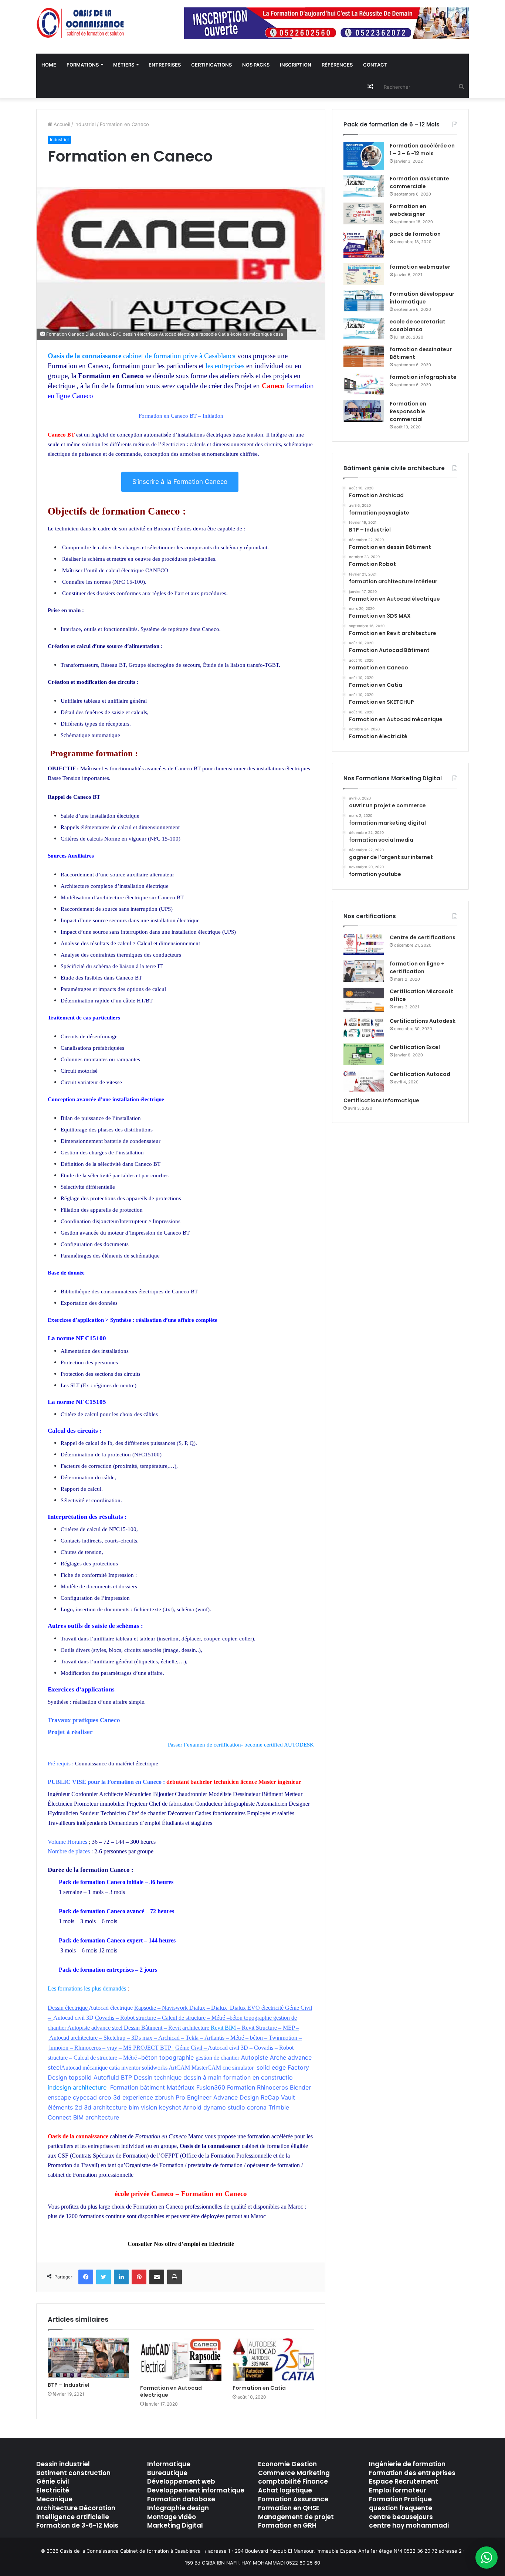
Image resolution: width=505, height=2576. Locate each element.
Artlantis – (217, 2038)
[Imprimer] (174, 2277)
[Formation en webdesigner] (364, 213)
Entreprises (165, 65)
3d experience (133, 2097)
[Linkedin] (121, 2277)
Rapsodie (145, 2008)
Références (337, 65)
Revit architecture (189, 2028)
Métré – (221, 2018)
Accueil (61, 124)
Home (49, 65)
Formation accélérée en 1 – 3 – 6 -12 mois (422, 150)
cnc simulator (240, 2068)
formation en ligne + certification (417, 968)
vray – (115, 2048)
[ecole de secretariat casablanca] (364, 329)
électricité (272, 2008)
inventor (131, 2068)
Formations (83, 65)
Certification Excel (415, 1047)
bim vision (143, 2107)
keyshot (170, 2107)
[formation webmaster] (364, 274)
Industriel (85, 124)
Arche (278, 2057)
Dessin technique (158, 2077)
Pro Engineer (194, 2097)
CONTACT (375, 65)
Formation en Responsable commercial (408, 411)
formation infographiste (423, 377)
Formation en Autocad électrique (171, 2391)
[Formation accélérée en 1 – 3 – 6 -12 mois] (364, 156)
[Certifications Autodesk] (364, 1028)
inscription (296, 65)
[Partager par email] (157, 2277)
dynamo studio (224, 2107)
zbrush (164, 2097)
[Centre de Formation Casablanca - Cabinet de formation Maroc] (81, 23)
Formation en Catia (259, 2388)
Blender (300, 2087)
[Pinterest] (139, 2277)
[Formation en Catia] (273, 2359)
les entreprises (225, 366)
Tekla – (195, 2038)
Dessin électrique (68, 2008)
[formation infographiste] (364, 384)
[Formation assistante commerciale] (364, 186)
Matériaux (181, 2087)
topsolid (80, 2077)
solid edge (271, 2067)
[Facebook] (86, 2277)
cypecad (85, 2097)
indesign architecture (77, 2087)
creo (105, 2097)
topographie (258, 2018)
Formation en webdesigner (408, 210)
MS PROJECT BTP (147, 2048)
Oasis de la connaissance (84, 356)
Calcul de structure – (187, 2018)
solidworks (155, 2068)
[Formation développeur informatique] (364, 301)
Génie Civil (299, 2008)
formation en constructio (258, 2077)
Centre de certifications (423, 937)
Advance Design (236, 2097)
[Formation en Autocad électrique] (181, 2359)
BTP (126, 2077)
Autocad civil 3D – (231, 2048)
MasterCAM (206, 2068)
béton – (259, 2038)
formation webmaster (420, 267)
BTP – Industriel (69, 2385)
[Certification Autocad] (364, 1081)
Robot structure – (141, 2018)
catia (114, 2068)
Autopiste (79, 2028)
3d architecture (105, 2107)
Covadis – (108, 2018)
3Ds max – (145, 2038)
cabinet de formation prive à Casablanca (179, 356)
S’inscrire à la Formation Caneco (180, 482)
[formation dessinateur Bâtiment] (364, 357)
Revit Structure (259, 2028)
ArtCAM (179, 2068)
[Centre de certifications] (364, 944)
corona (258, 2107)
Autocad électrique (111, 2008)
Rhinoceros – (91, 2048)
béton (236, 2018)
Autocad (60, 2038)
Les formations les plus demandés (88, 1988)
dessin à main (202, 2077)
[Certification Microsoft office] (364, 1000)
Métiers (124, 65)
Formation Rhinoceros (257, 2087)
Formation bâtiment (138, 2087)
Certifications (211, 65)
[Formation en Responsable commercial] (364, 411)
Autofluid (106, 2077)
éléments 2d (65, 2107)
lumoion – (62, 2048)
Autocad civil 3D (73, 2018)
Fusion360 (211, 2087)
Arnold (192, 2107)
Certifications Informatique (381, 1100)
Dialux (220, 2008)
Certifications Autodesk (423, 1021)
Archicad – (172, 2038)
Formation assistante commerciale (419, 182)
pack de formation (415, 234)
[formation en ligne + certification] (364, 971)
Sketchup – (117, 2038)
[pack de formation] (364, 244)
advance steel (107, 2028)
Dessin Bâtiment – (146, 2028)
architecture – (87, 2038)
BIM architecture (96, 2117)
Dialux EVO (245, 2008)
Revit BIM (223, 2028)
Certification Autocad (420, 1074)
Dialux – (199, 2008)
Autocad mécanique (84, 2068)
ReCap (270, 2097)
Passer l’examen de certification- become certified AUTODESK (241, 1745)
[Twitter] (104, 2277)
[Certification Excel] (364, 1054)
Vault (288, 2097)
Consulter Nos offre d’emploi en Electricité (181, 2244)
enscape (59, 2097)
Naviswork (175, 2008)
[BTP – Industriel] (88, 2358)
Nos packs (256, 65)
